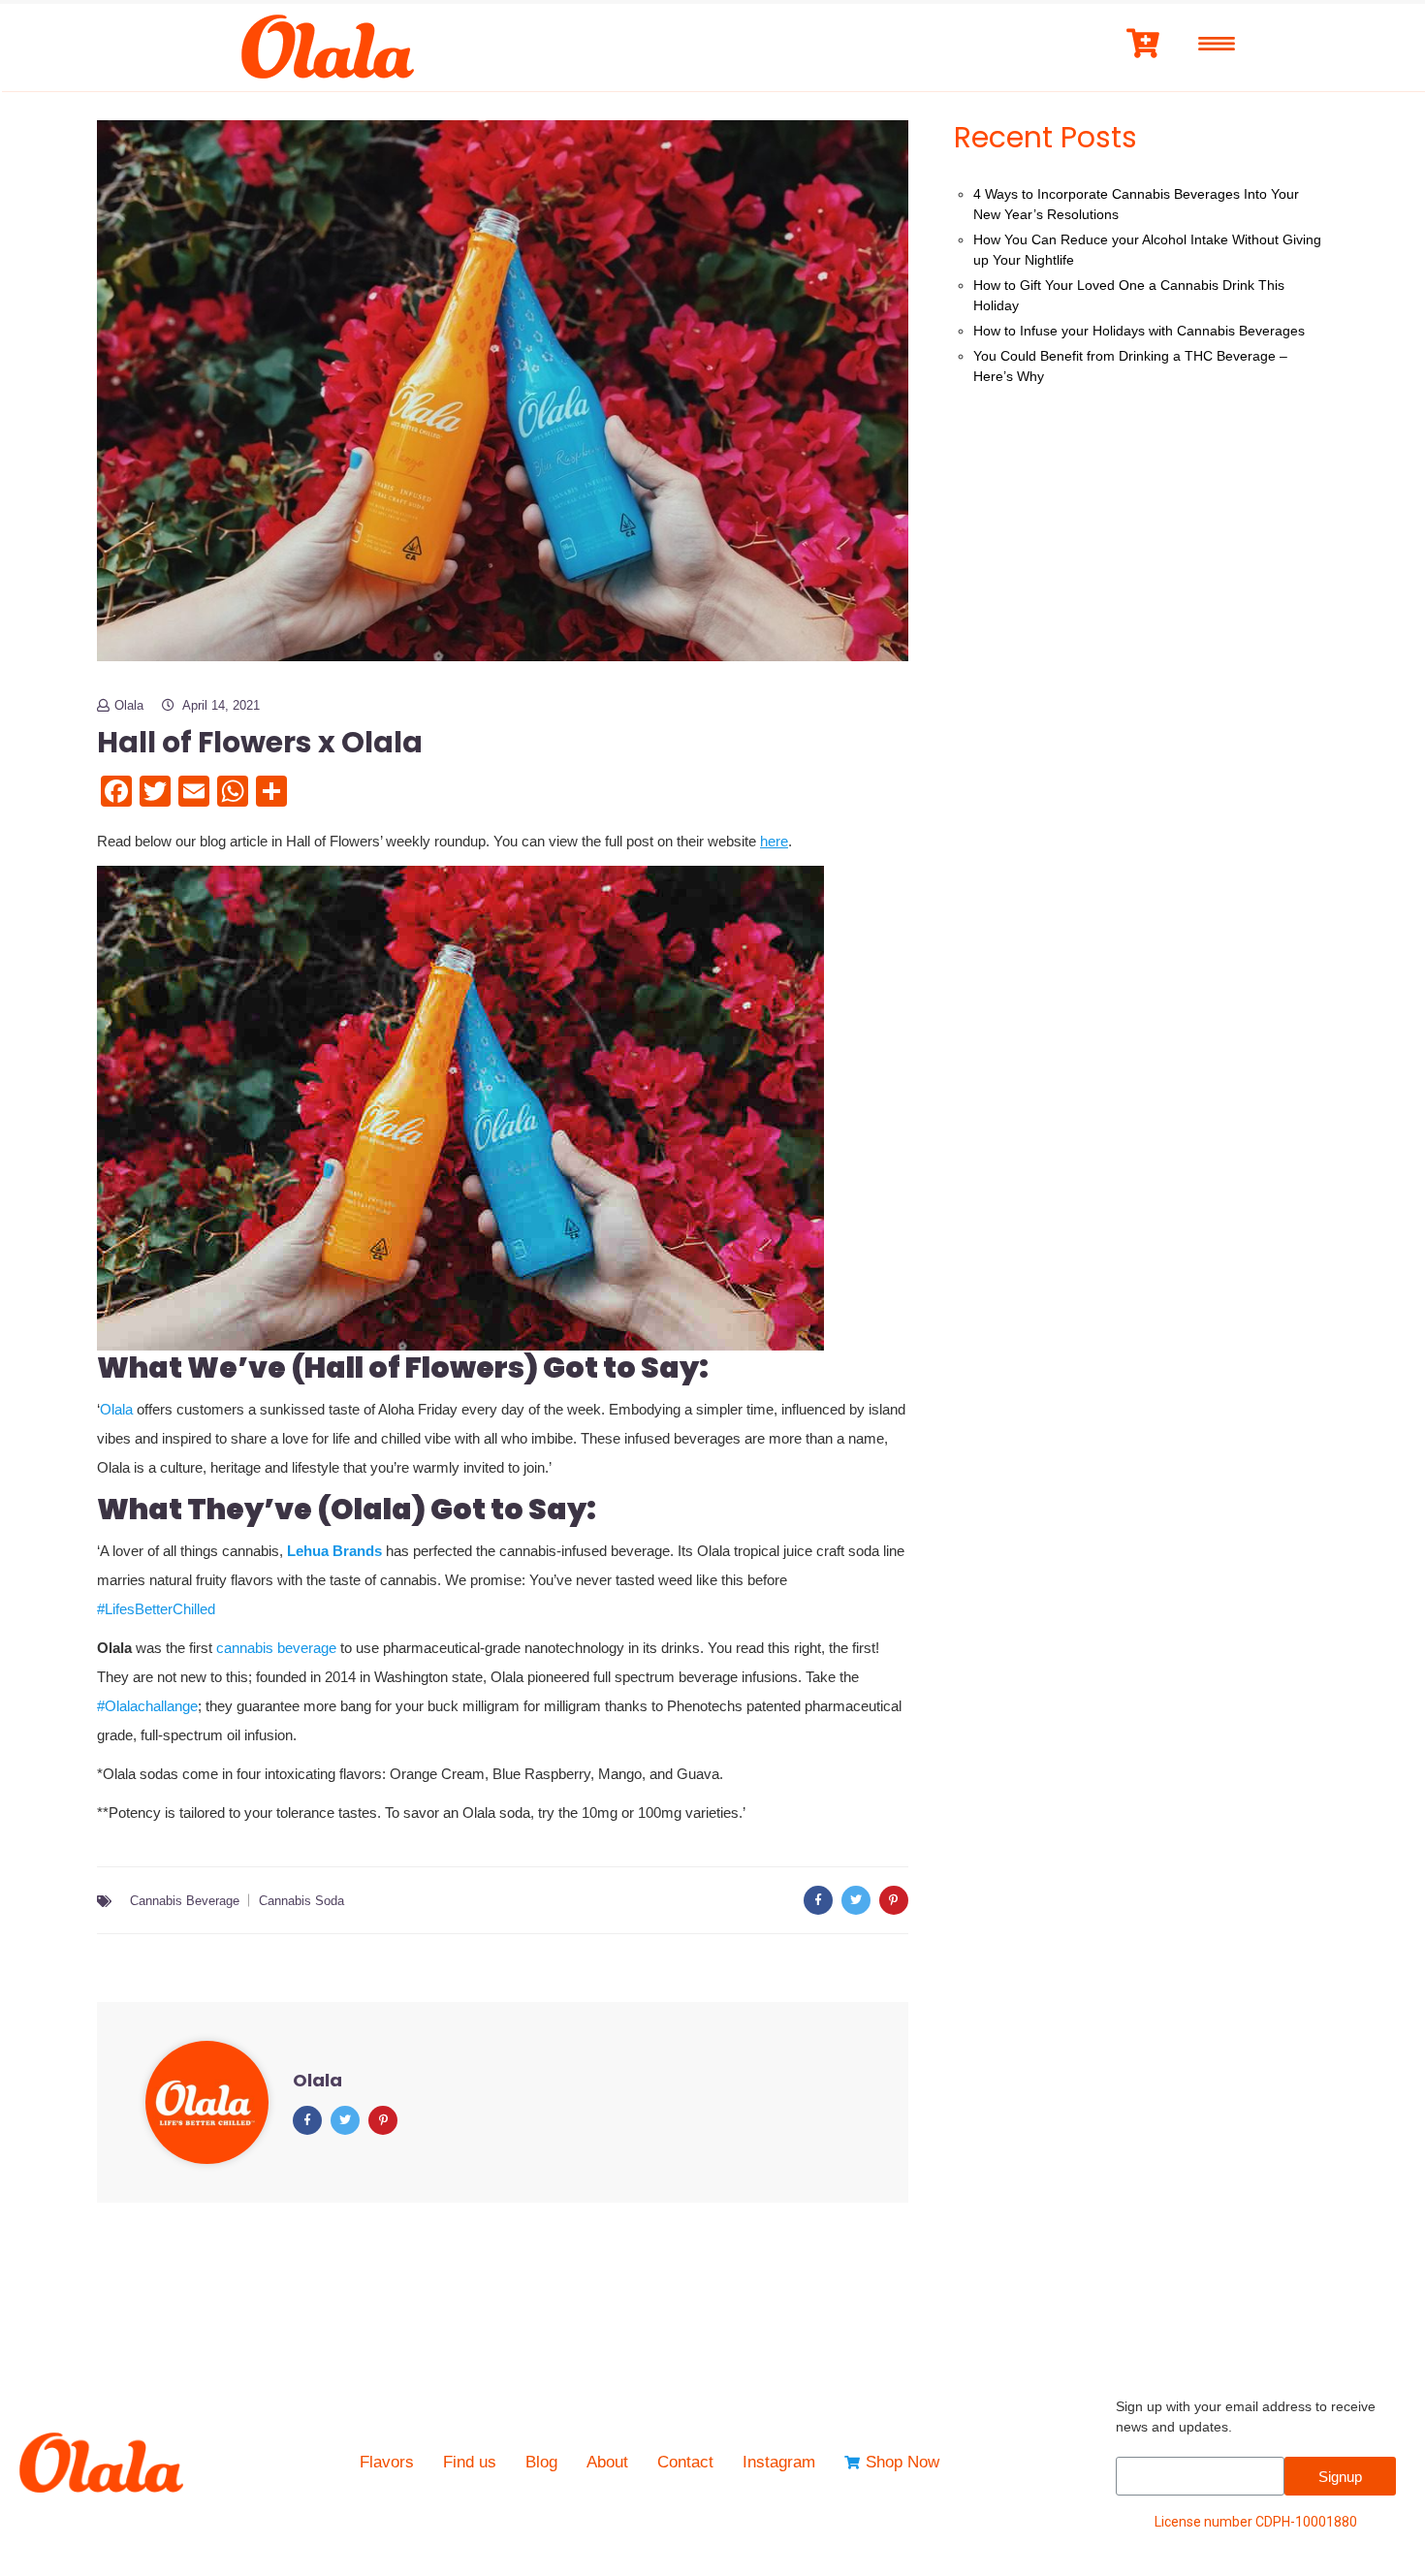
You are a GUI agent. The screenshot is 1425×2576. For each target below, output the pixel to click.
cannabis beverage (276, 1648)
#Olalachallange (147, 1706)
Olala (129, 705)
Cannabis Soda (301, 1901)
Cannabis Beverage (185, 1901)
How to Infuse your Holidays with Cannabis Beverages (1139, 331)
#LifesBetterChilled (156, 1609)
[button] (503, 1108)
